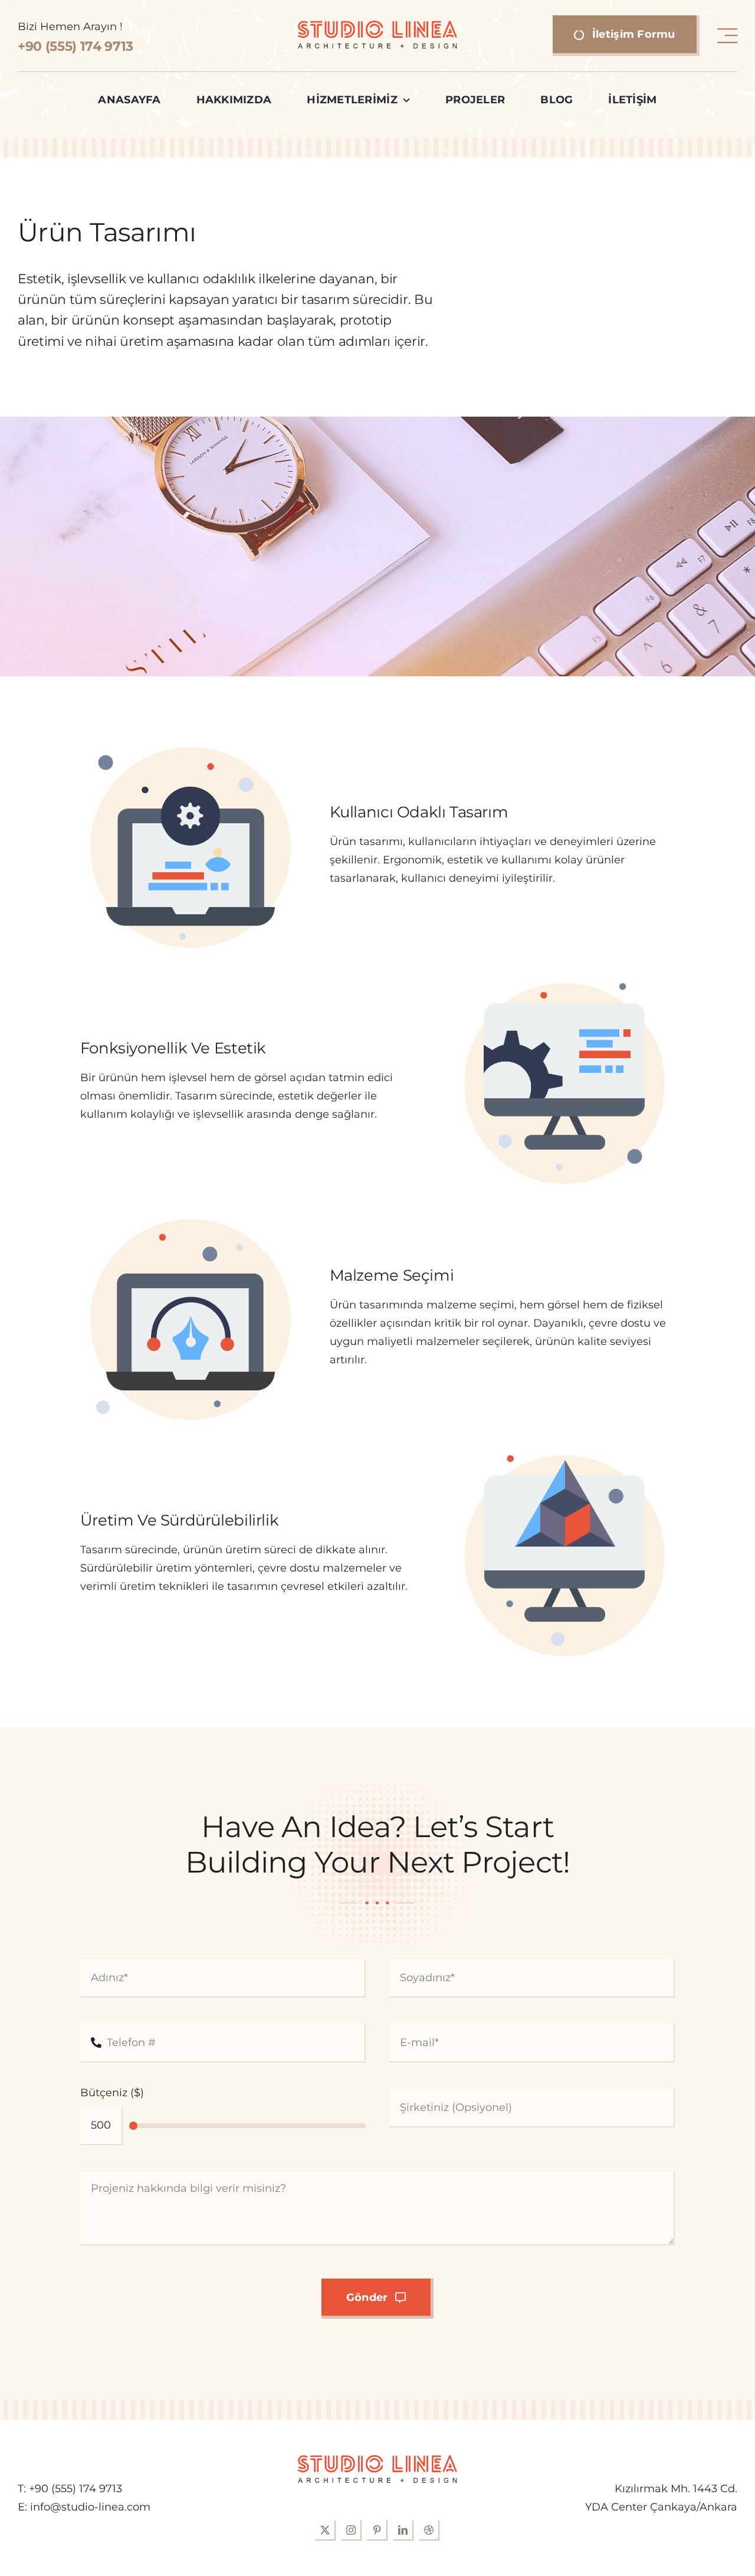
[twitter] (326, 2531)
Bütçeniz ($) (112, 2093)
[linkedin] (403, 2531)
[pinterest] (377, 2531)
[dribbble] (429, 2531)
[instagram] (352, 2531)
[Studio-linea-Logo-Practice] (377, 26)
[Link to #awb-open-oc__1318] (727, 36)
